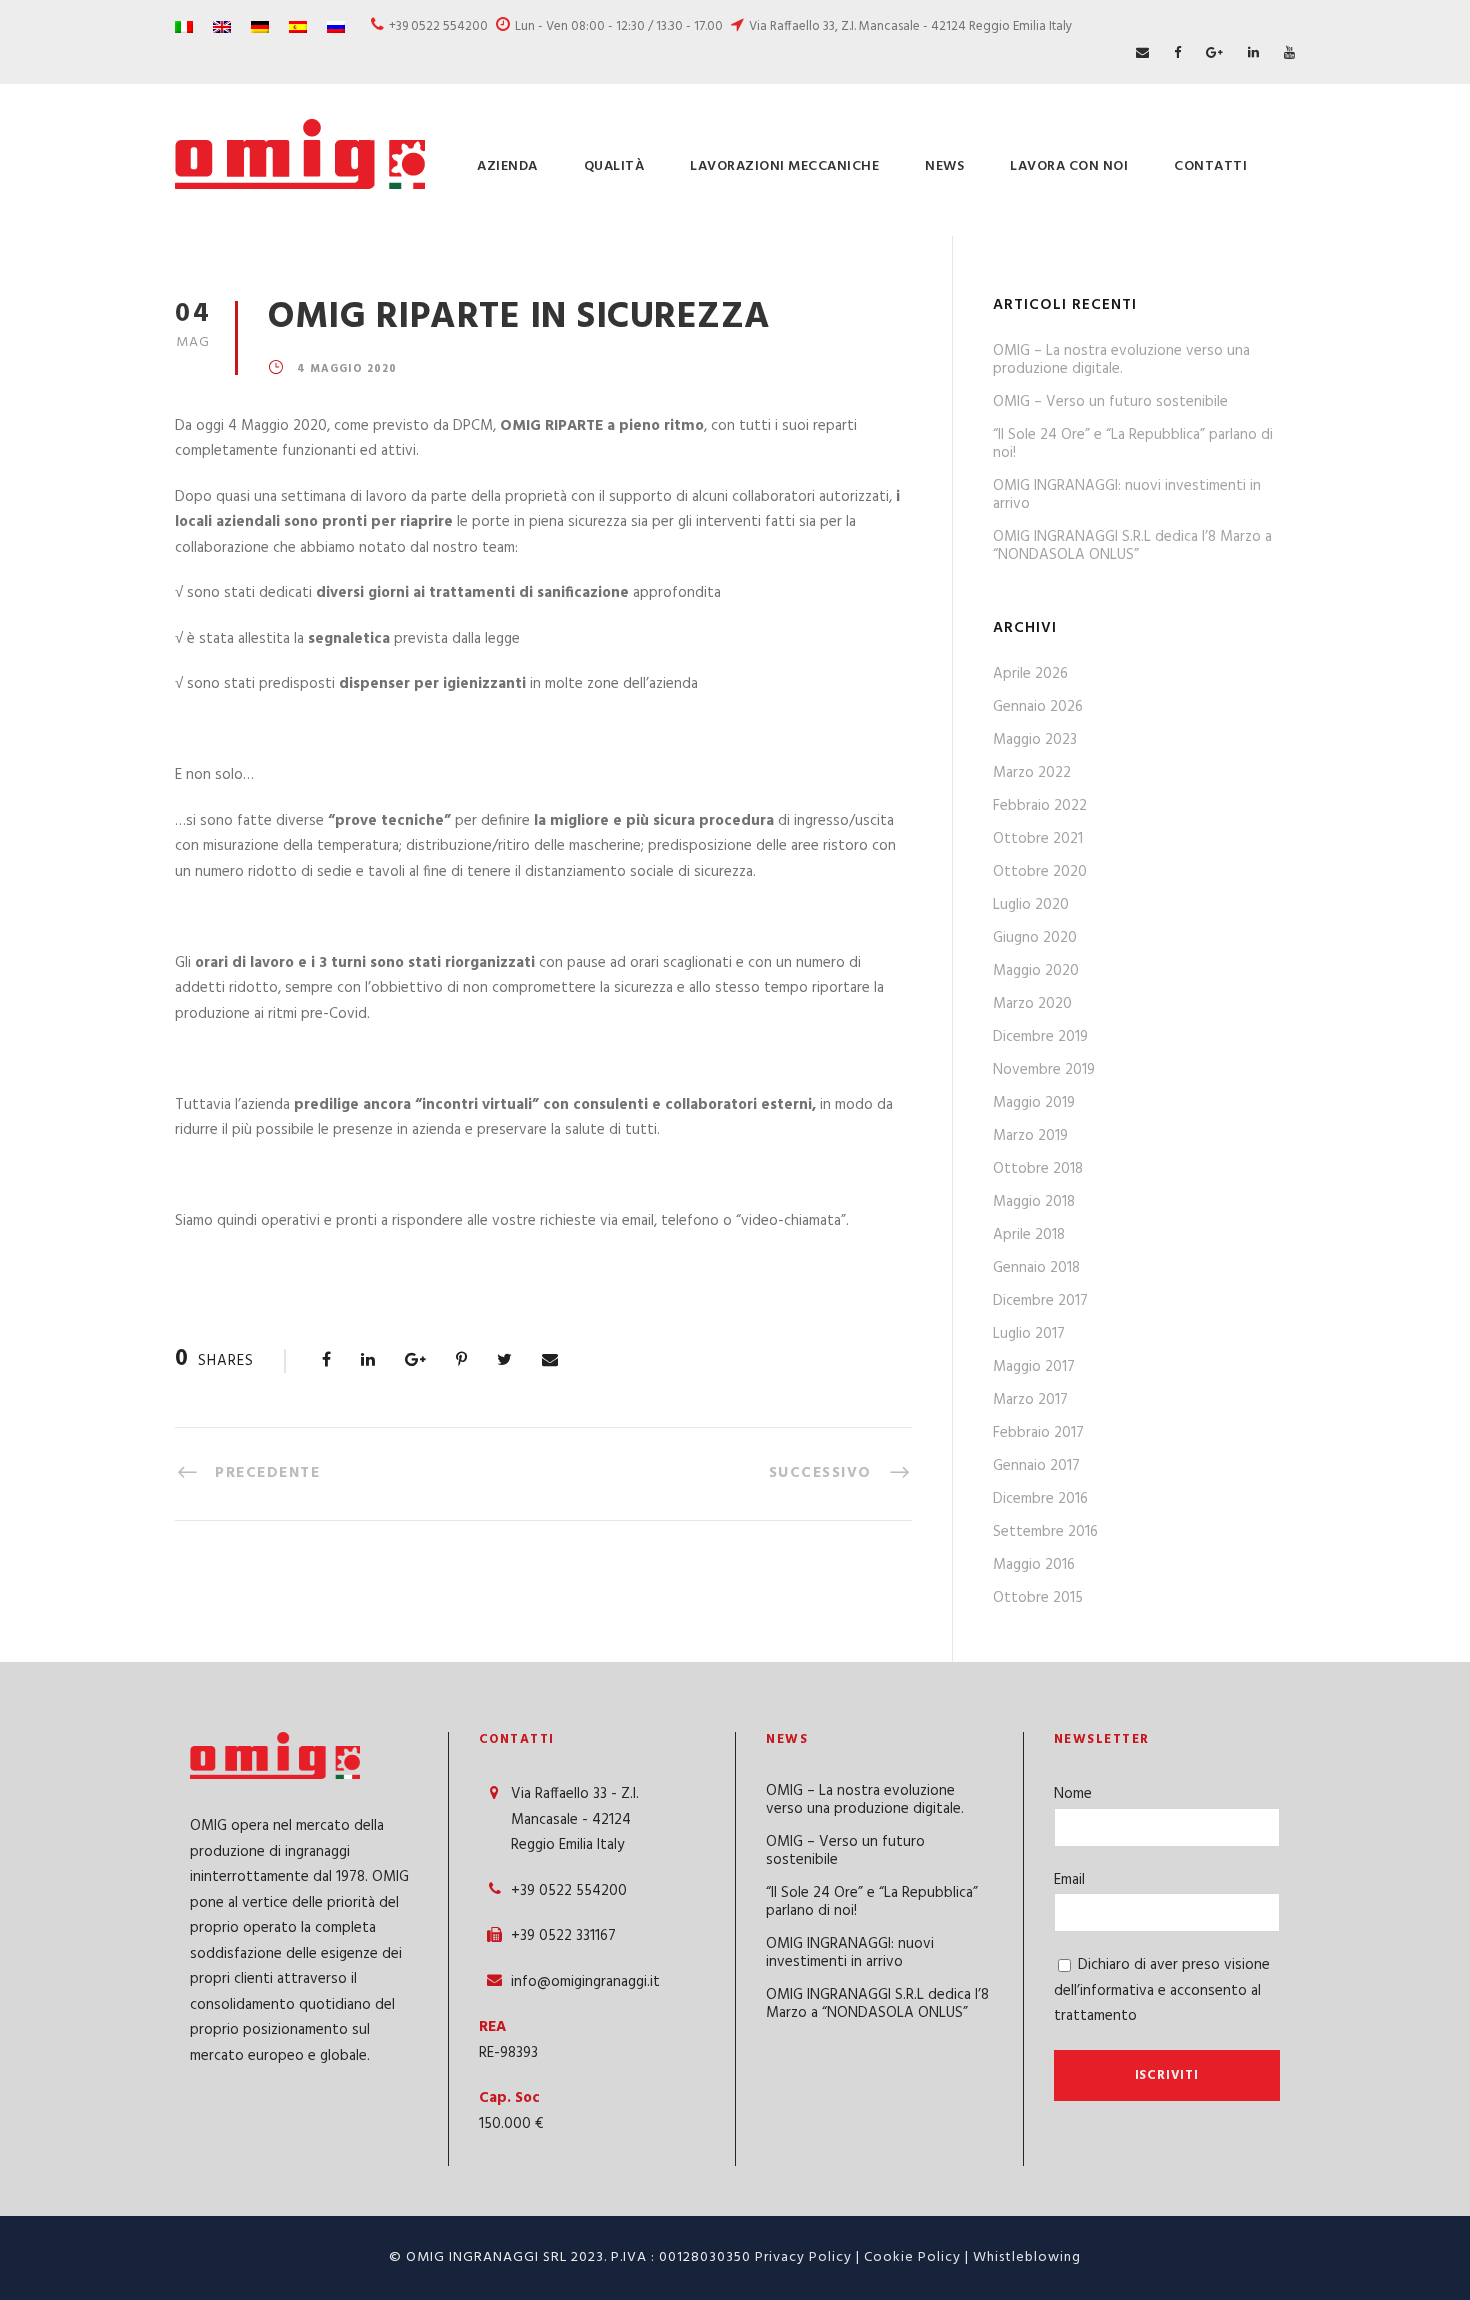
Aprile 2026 (1030, 674)
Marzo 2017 (1030, 1400)
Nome (1073, 1794)
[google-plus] (1214, 53)
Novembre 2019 (1044, 1070)
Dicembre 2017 (1040, 1301)
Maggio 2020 (1036, 971)
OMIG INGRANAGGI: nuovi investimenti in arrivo (1127, 495)
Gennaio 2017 (1036, 1466)
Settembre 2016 (1045, 1532)
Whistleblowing (1027, 2257)
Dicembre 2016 (1040, 1499)
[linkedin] (1253, 53)
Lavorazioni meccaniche (784, 166)
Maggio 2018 (1034, 1202)
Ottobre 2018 (1038, 1169)
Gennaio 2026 (1038, 707)
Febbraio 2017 (1038, 1433)
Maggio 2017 (1034, 1367)
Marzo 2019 (1030, 1136)
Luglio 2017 (1029, 1334)
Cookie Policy (912, 2257)
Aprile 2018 (1029, 1235)
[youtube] (1289, 53)
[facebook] (1177, 53)
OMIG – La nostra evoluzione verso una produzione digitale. (1121, 360)
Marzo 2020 (1032, 1004)
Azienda (507, 166)
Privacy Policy (803, 2257)
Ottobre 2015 (1038, 1598)
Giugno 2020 (1035, 938)
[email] (1142, 53)
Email (1069, 1880)
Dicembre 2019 (1040, 1037)
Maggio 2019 (1034, 1103)
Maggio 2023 (1035, 740)
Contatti (1210, 166)
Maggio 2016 (1034, 1565)
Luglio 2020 (1031, 905)
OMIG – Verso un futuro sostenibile (1110, 402)
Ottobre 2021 (1038, 839)
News (944, 166)
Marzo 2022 (1032, 773)
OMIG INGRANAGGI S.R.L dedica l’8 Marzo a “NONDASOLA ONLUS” (1132, 546)
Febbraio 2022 (1040, 806)
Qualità (614, 166)
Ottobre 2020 (1040, 872)
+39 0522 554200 (438, 26)
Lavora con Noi (1069, 166)
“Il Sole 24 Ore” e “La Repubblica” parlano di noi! (1133, 444)
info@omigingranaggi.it (585, 1982)
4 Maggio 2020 (347, 369)
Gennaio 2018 (1036, 1268)
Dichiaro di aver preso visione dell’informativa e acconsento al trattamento (1162, 1990)
